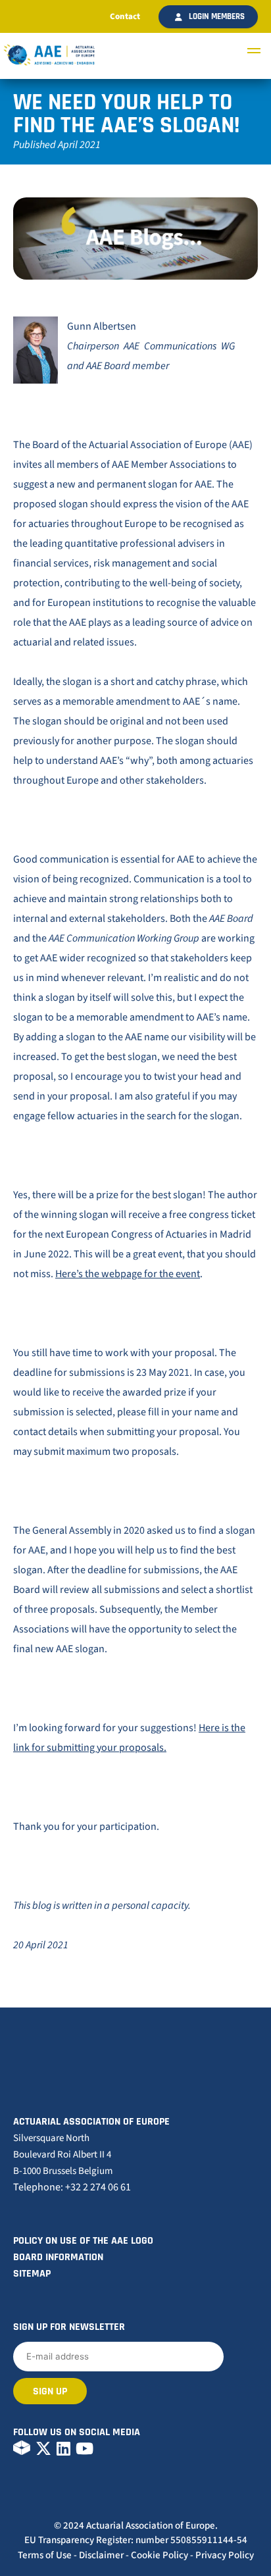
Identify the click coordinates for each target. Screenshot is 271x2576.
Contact (125, 16)
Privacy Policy (225, 2555)
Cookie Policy (160, 2555)
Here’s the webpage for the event (128, 1274)
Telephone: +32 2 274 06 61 (72, 2187)
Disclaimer (101, 2555)
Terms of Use (45, 2555)
